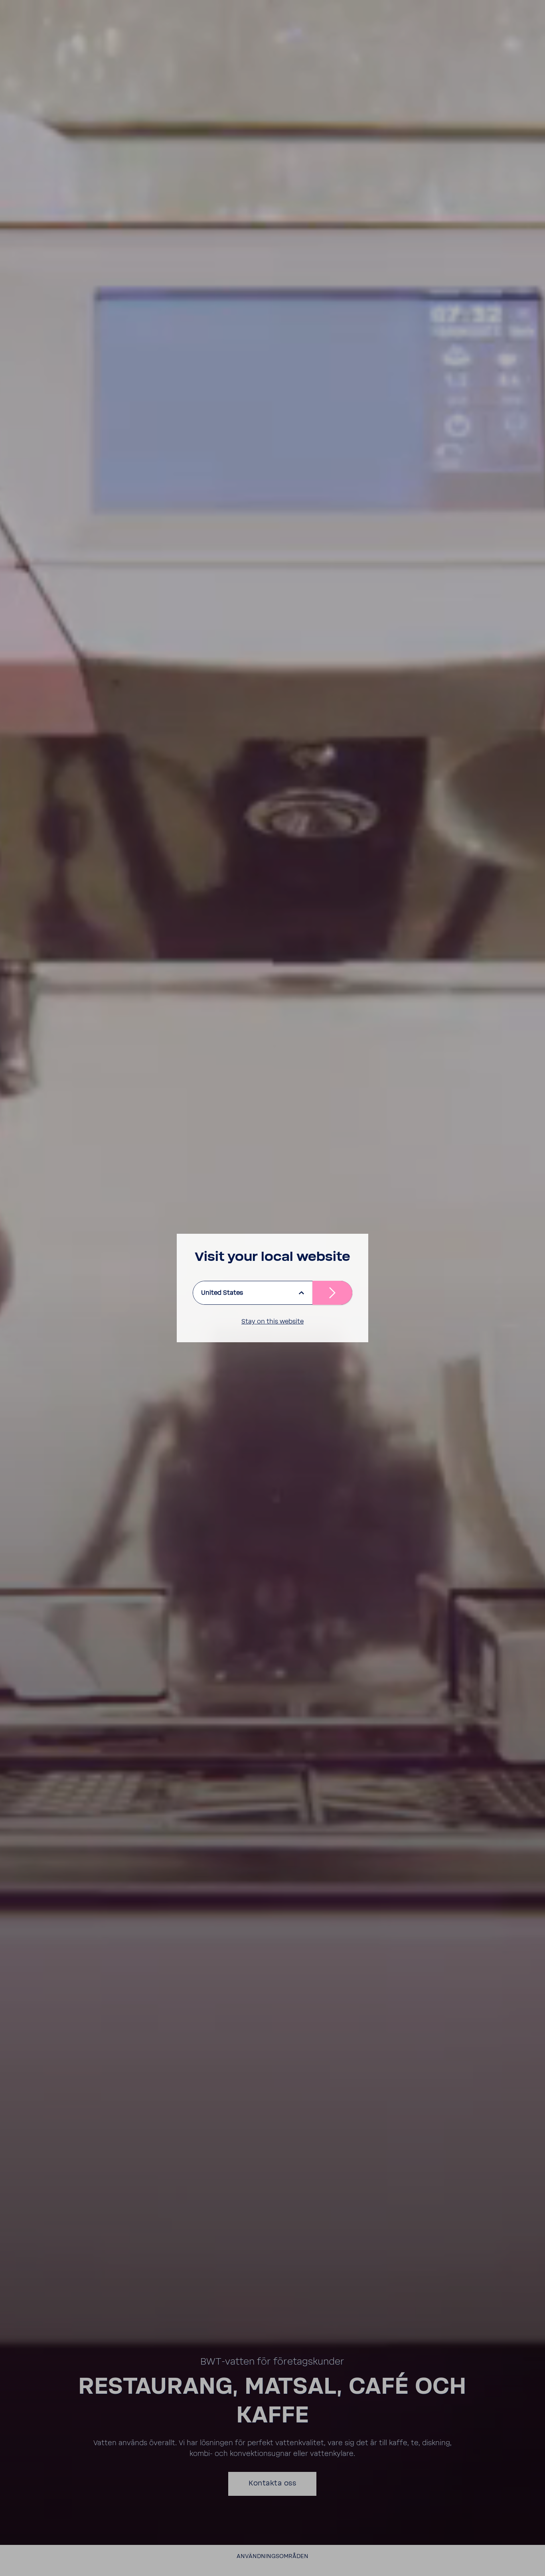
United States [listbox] (222, 1293)
